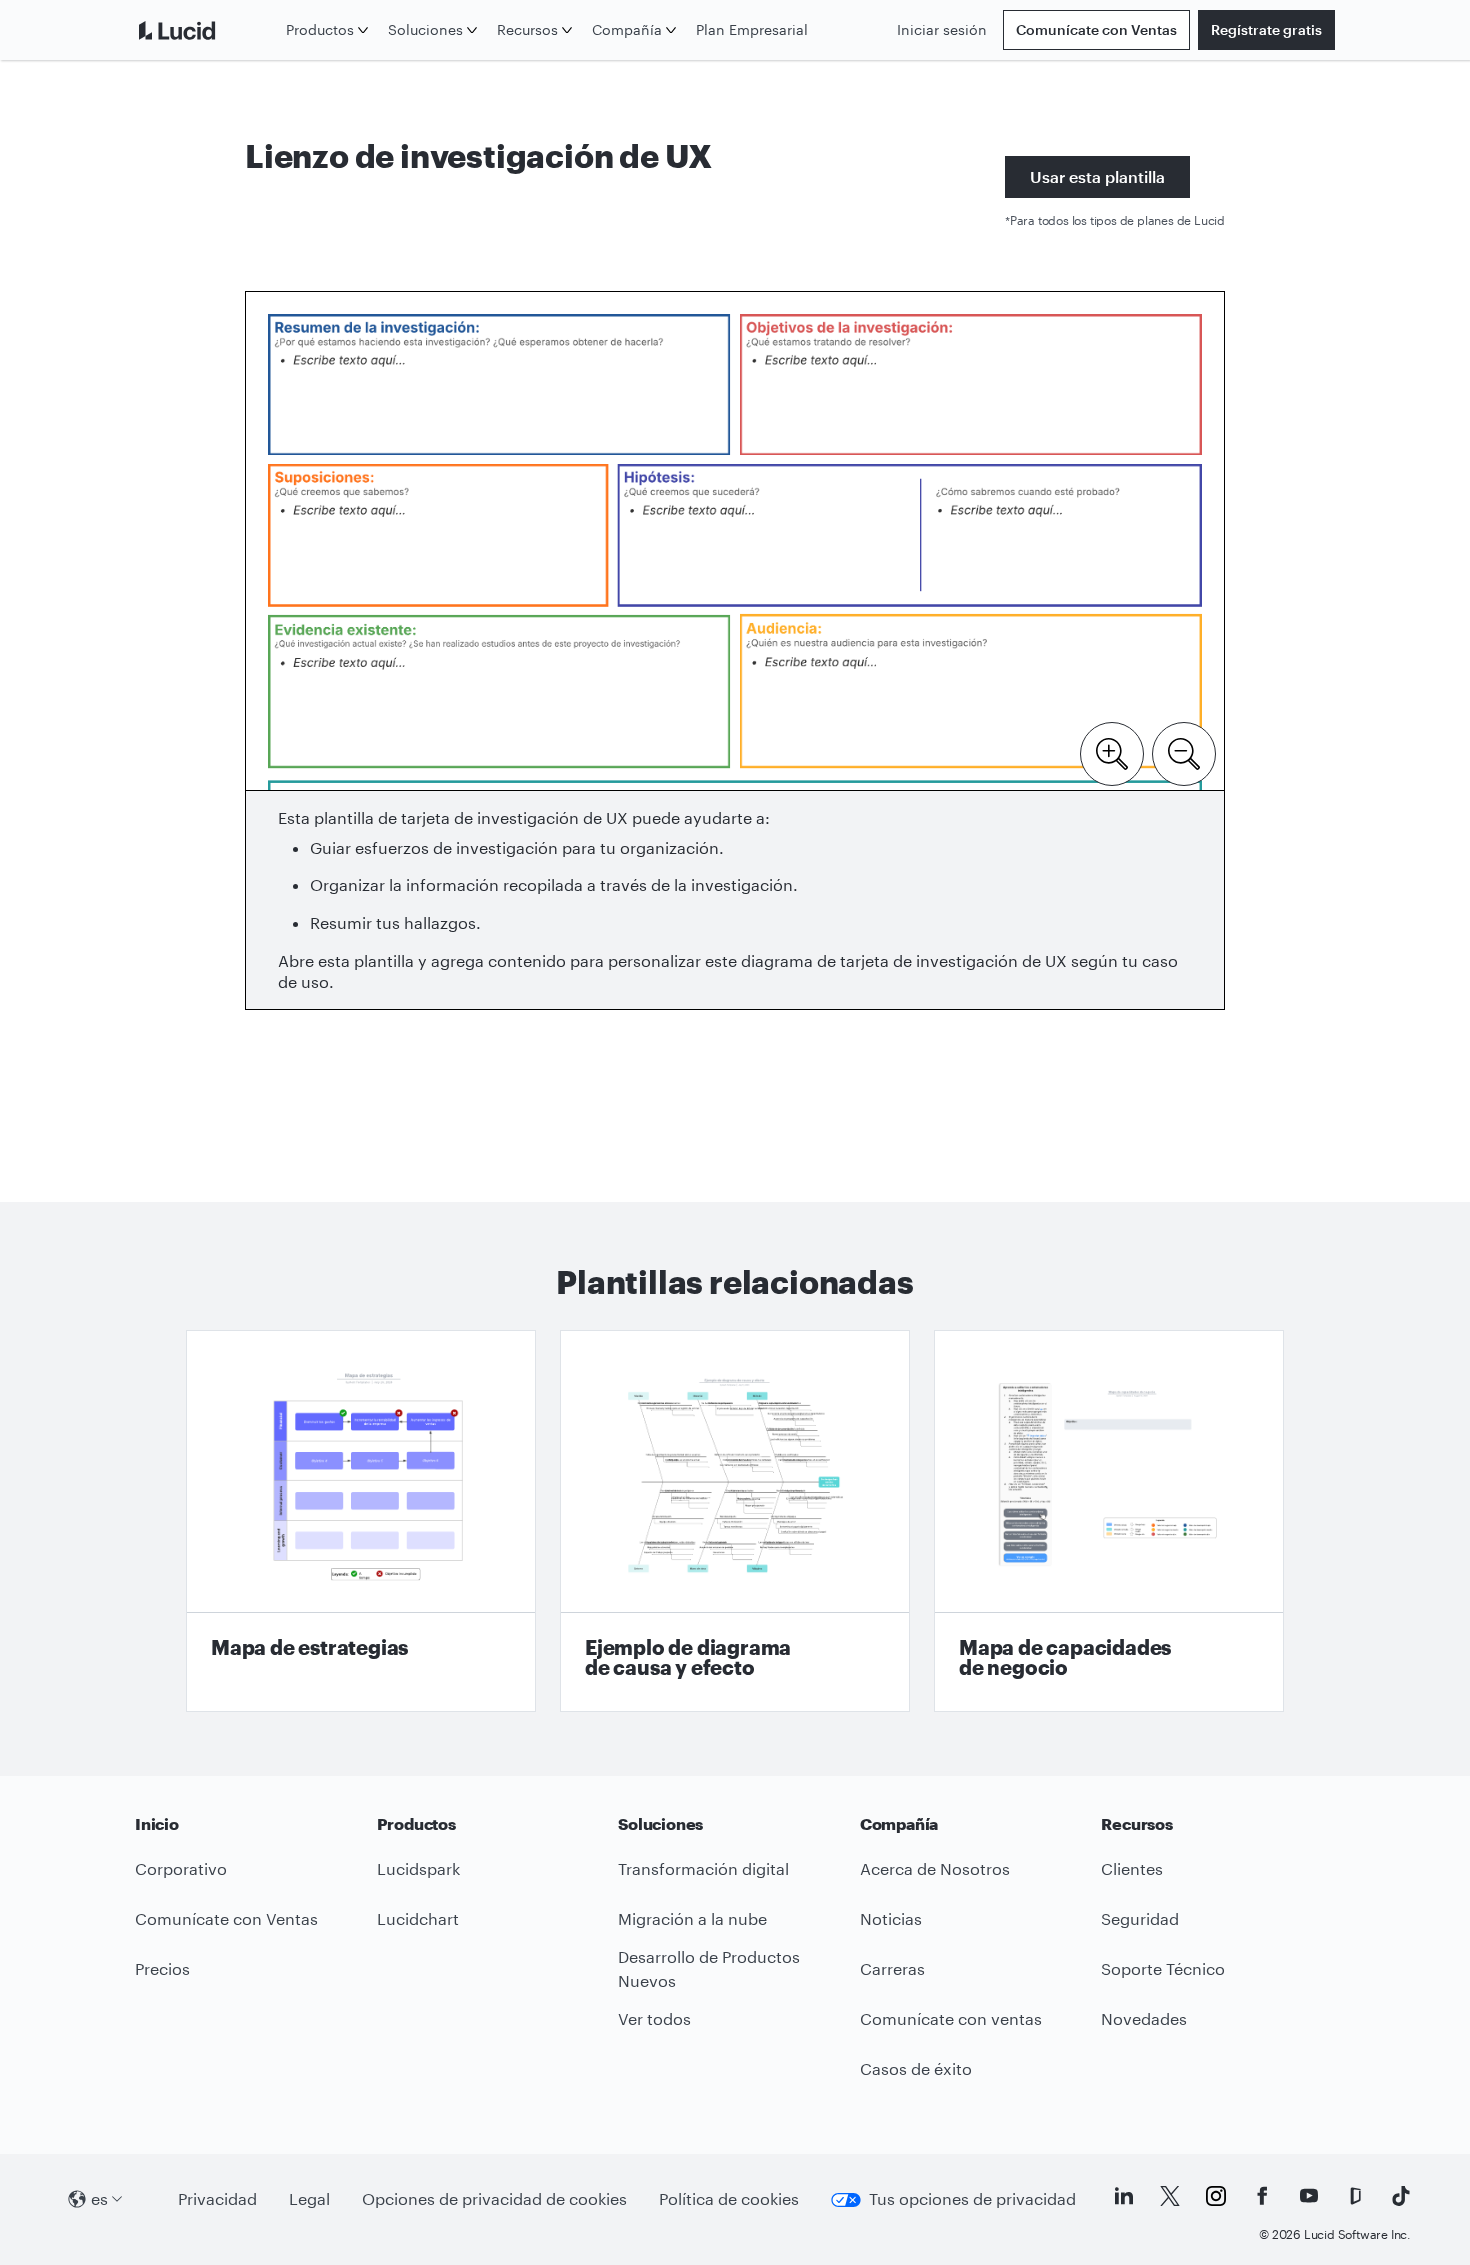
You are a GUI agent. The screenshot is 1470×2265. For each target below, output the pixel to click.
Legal (309, 2198)
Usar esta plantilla (1097, 176)
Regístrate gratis (1266, 29)
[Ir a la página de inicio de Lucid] (206, 30)
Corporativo (181, 1868)
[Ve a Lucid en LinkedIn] (1124, 2196)
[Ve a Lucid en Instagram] (1216, 2196)
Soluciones (425, 29)
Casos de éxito (916, 2068)
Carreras (892, 1968)
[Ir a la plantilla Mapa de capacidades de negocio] (1109, 1521)
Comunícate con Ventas (1096, 29)
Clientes (1132, 1868)
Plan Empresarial (752, 29)
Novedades (1144, 2018)
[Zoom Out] (1184, 752)
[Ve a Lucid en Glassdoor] (1355, 2196)
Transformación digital (703, 1868)
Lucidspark (418, 1868)
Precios (162, 1968)
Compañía (627, 29)
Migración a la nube (692, 1918)
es (99, 2198)
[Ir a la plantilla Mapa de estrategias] (361, 1521)
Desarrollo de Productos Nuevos (709, 1969)
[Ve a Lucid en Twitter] (1170, 2196)
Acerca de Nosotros (935, 1868)
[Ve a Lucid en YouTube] (1309, 2196)
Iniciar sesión (942, 29)
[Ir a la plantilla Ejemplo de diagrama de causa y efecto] (735, 1521)
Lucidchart (418, 1918)
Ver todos (654, 2018)
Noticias (891, 1918)
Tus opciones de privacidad (972, 2198)
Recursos (527, 29)
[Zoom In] (1112, 752)
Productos (320, 29)
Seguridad (1140, 1918)
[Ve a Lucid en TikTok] (1401, 2196)
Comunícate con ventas (951, 2018)
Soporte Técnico (1163, 1968)
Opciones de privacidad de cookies (494, 2198)
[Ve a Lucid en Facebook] (1262, 2196)
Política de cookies (729, 2198)
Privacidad (217, 2198)
